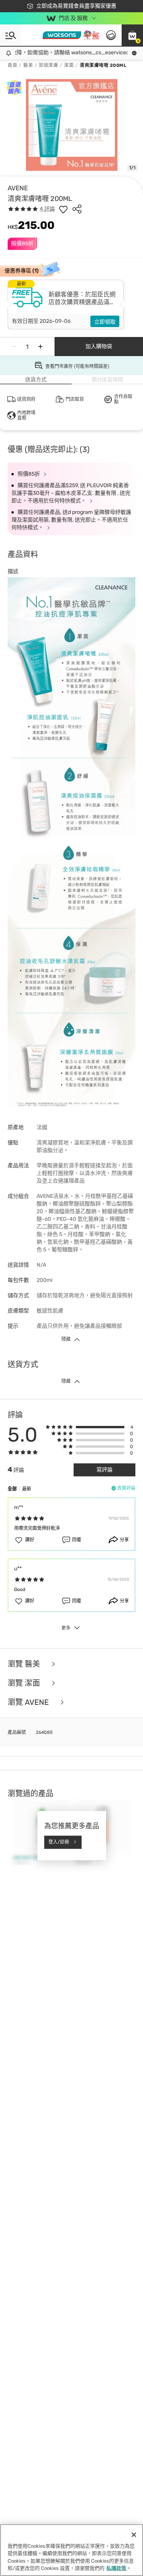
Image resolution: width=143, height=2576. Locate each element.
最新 (27, 1489)
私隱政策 (116, 2568)
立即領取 (105, 322)
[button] (132, 35)
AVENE (18, 188)
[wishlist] (63, 209)
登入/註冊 (59, 1842)
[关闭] (134, 2535)
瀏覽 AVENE (29, 1702)
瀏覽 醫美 (25, 1664)
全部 (12, 1489)
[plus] (40, 347)
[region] (71, 2550)
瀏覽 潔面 (25, 1683)
